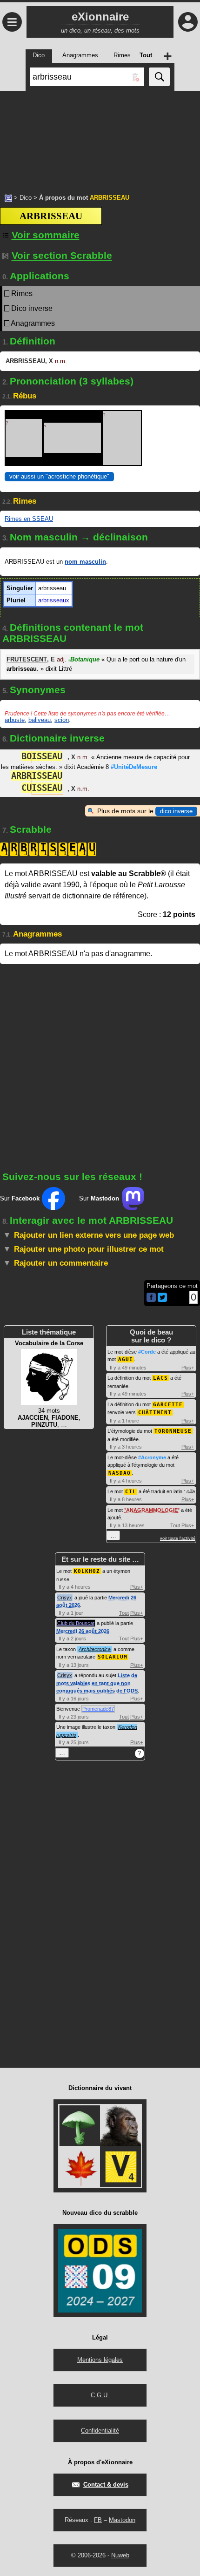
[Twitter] (162, 1300)
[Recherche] (159, 77)
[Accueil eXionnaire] (8, 197)
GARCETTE (168, 1405)
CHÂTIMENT (155, 1413)
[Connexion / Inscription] (188, 22)
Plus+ (188, 1368)
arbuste (15, 720)
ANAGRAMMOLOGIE (152, 1510)
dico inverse (176, 811)
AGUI (126, 1359)
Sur (20, 1198)
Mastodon (122, 2520)
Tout (175, 1525)
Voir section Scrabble (62, 255)
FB (98, 2520)
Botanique (84, 659)
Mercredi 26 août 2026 (83, 1631)
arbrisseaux (54, 600)
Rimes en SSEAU (29, 519)
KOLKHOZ (87, 1571)
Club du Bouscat (76, 1623)
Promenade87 (98, 1709)
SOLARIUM (113, 1657)
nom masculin (85, 562)
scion (62, 720)
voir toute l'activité (178, 1538)
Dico (26, 198)
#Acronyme (152, 1457)
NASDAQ (120, 1473)
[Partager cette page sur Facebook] (151, 1298)
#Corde (147, 1352)
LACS (160, 1378)
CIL (131, 1492)
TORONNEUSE (173, 1431)
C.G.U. (100, 2395)
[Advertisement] (100, 137)
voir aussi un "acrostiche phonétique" (59, 476)
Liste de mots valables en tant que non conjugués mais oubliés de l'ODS (97, 1683)
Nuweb (120, 2555)
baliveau (40, 720)
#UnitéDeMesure (134, 767)
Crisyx (65, 1598)
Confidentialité (100, 2431)
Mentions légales (100, 2360)
